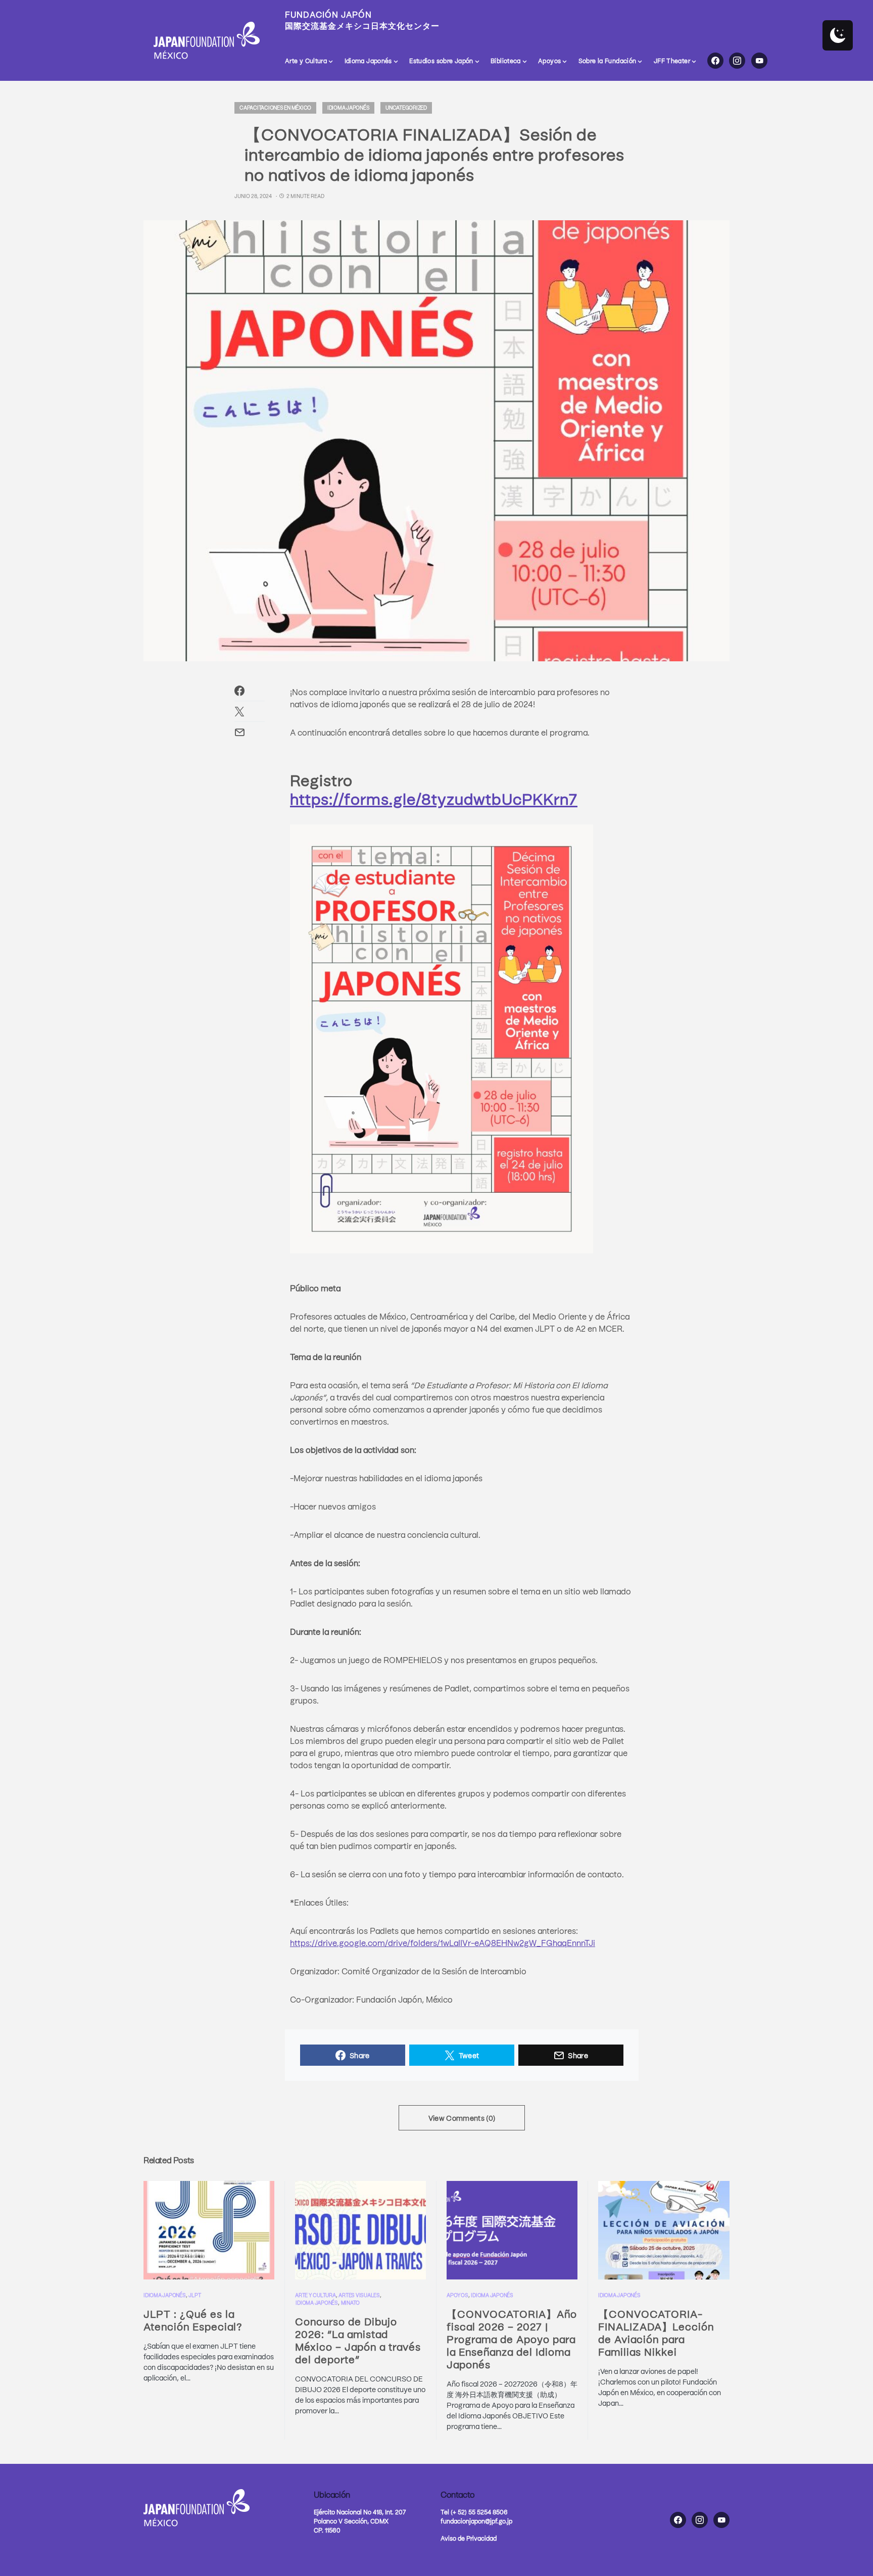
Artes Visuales (359, 2295)
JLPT (195, 2295)
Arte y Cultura (316, 2295)
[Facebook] (715, 61)
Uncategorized (406, 108)
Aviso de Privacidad (469, 2538)
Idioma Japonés (349, 108)
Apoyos (457, 2295)
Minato (351, 2303)
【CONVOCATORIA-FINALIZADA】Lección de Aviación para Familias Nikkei (656, 2332)
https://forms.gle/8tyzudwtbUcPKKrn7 (434, 798)
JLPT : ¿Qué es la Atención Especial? (193, 2320)
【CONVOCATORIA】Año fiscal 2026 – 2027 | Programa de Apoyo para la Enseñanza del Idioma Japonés (512, 2339)
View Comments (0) (462, 2118)
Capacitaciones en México (275, 108)
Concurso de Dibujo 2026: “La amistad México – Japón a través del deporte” (358, 2340)
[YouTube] (759, 61)
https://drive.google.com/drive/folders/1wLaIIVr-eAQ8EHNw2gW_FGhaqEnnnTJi (443, 1942)
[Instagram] (737, 61)
